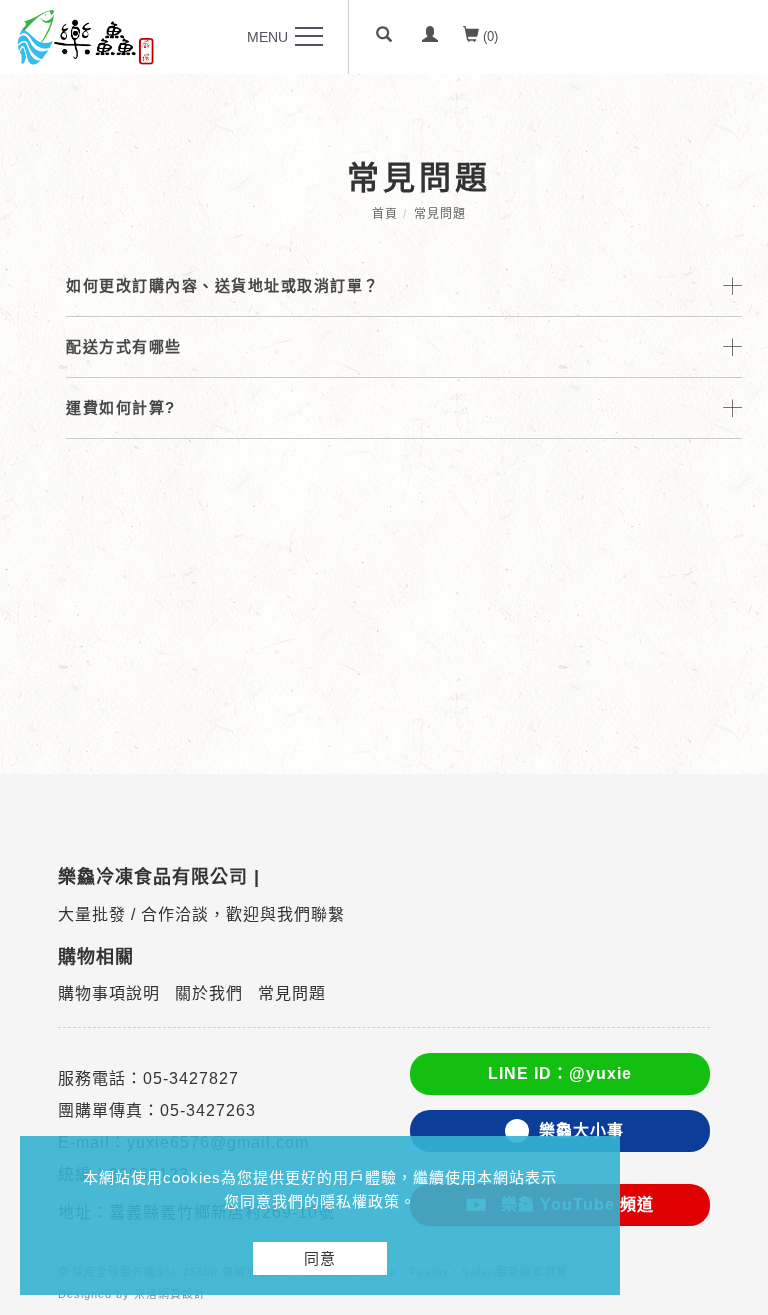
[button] (384, 37)
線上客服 (730, 1040)
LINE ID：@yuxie (560, 1073)
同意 (320, 1258)
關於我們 (209, 993)
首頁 (385, 214)
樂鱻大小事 (581, 1130)
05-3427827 (191, 1078)
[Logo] (85, 35)
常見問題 (440, 214)
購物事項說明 (109, 993)
